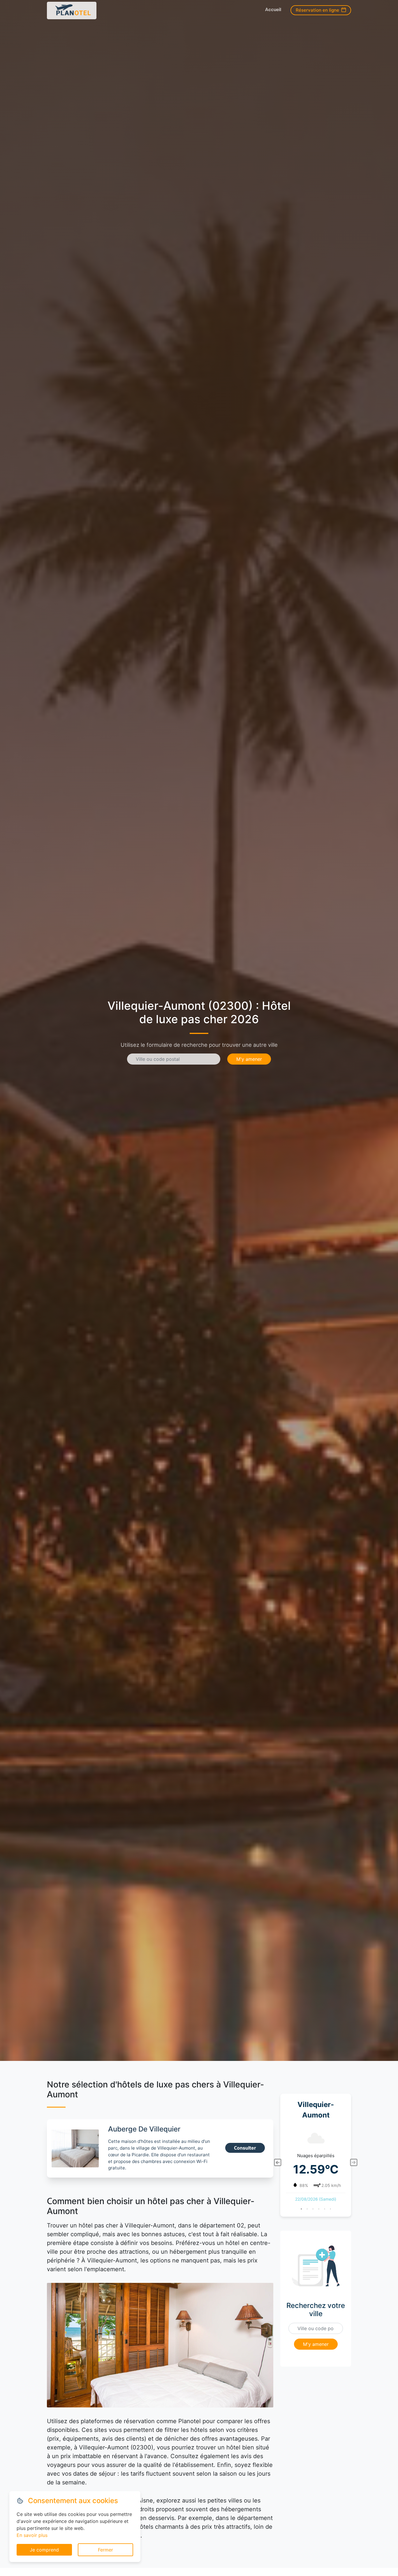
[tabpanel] (316, 2163)
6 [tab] (330, 2209)
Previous (277, 2162)
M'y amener (249, 1059)
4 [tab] (319, 2209)
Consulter (245, 2148)
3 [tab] (313, 2209)
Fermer (105, 2550)
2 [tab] (307, 2209)
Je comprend (44, 2550)
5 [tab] (325, 2209)
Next (354, 2162)
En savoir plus (32, 2535)
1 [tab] (301, 2209)
